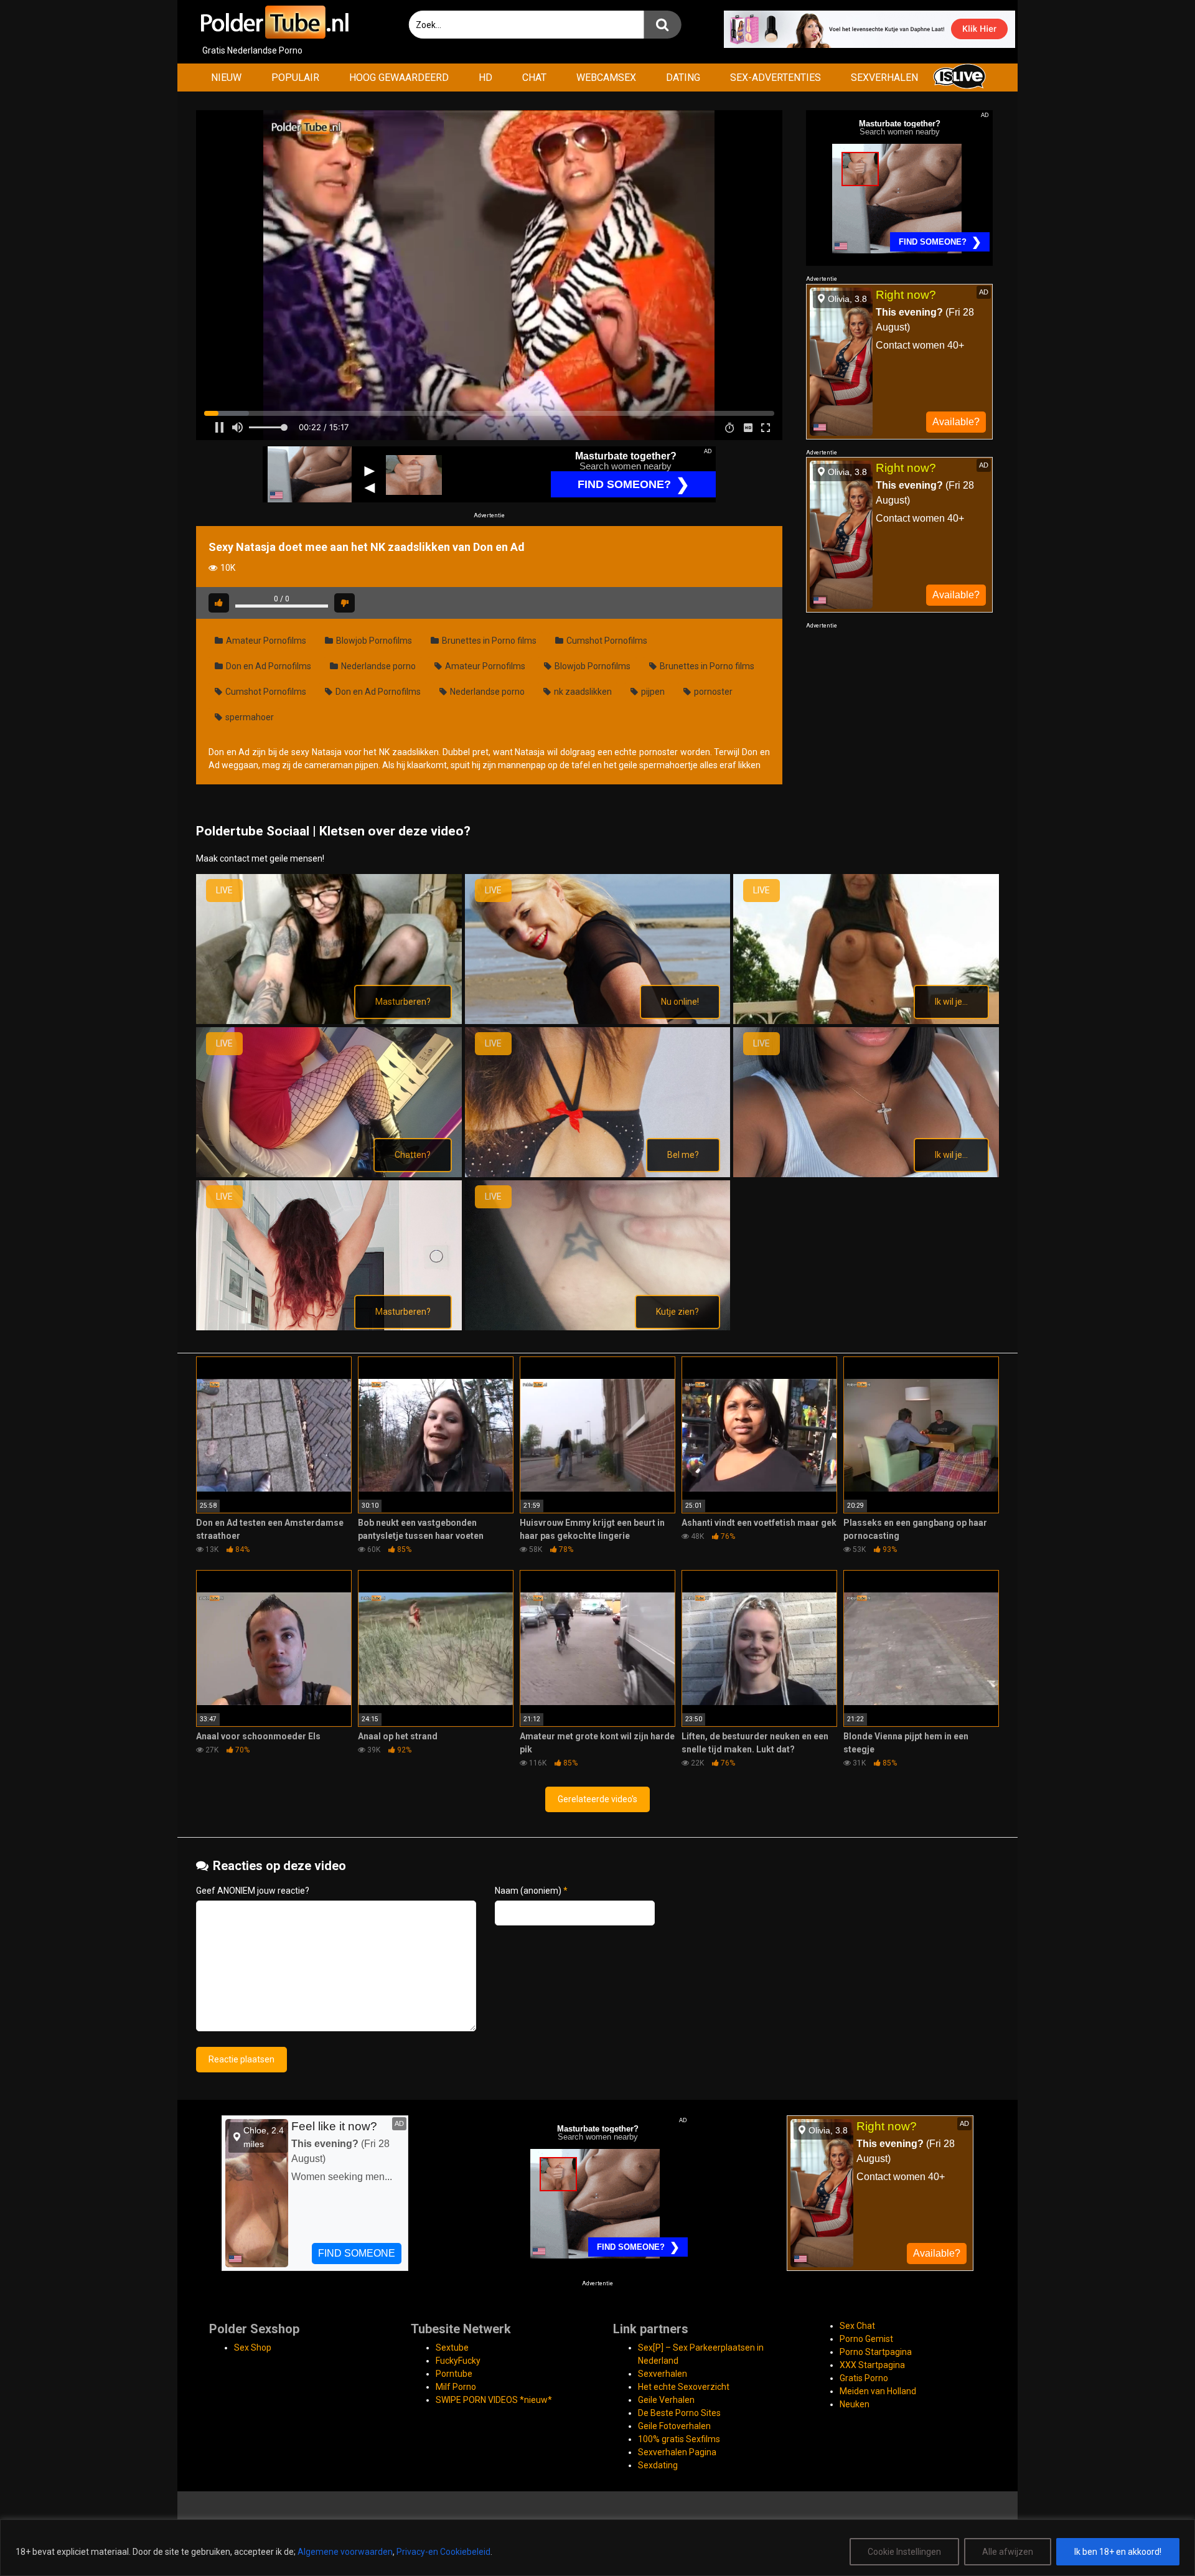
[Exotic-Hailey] (329, 1174)
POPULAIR (295, 78)
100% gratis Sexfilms (679, 2439)
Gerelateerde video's (597, 1799)
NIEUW (226, 78)
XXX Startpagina (872, 2365)
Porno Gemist (866, 2339)
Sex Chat (857, 2326)
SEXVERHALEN (884, 78)
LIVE (224, 890)
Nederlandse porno (377, 666)
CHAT (534, 78)
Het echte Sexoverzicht (684, 2387)
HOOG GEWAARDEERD (399, 78)
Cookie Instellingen (904, 2552)
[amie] (598, 1021)
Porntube (454, 2374)
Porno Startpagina (876, 2352)
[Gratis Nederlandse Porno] (274, 22)
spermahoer (249, 717)
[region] (597, 2548)
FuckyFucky (458, 2361)
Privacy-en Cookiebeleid (443, 2552)
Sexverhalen (663, 2374)
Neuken (855, 2404)
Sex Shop (253, 2348)
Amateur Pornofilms (265, 641)
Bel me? (683, 1155)
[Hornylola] (866, 1174)
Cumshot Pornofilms (606, 641)
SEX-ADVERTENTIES (776, 78)
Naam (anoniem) (531, 1891)
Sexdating (658, 2465)
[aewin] (329, 1021)
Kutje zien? (677, 1312)
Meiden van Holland (878, 2391)
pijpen (652, 692)
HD (485, 78)
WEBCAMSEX (606, 78)
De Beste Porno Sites (679, 2413)
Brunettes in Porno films (488, 641)
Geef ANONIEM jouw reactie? (253, 1891)
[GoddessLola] (598, 1174)
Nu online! (680, 1002)
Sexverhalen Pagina (677, 2452)
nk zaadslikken (582, 692)
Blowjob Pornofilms (373, 641)
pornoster (712, 692)
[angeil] (866, 1021)
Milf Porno (456, 2387)
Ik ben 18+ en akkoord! (1118, 2552)
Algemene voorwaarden (345, 2552)
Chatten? (413, 1155)
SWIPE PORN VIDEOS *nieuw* (494, 2400)
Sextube (452, 2348)
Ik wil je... (951, 1002)
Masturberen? (403, 1002)
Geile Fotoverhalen (674, 2426)
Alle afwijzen (1008, 2552)
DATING (683, 78)
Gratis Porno (864, 2378)
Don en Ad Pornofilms (268, 666)
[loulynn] (598, 1327)
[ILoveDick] (329, 1327)
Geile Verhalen (666, 2400)
